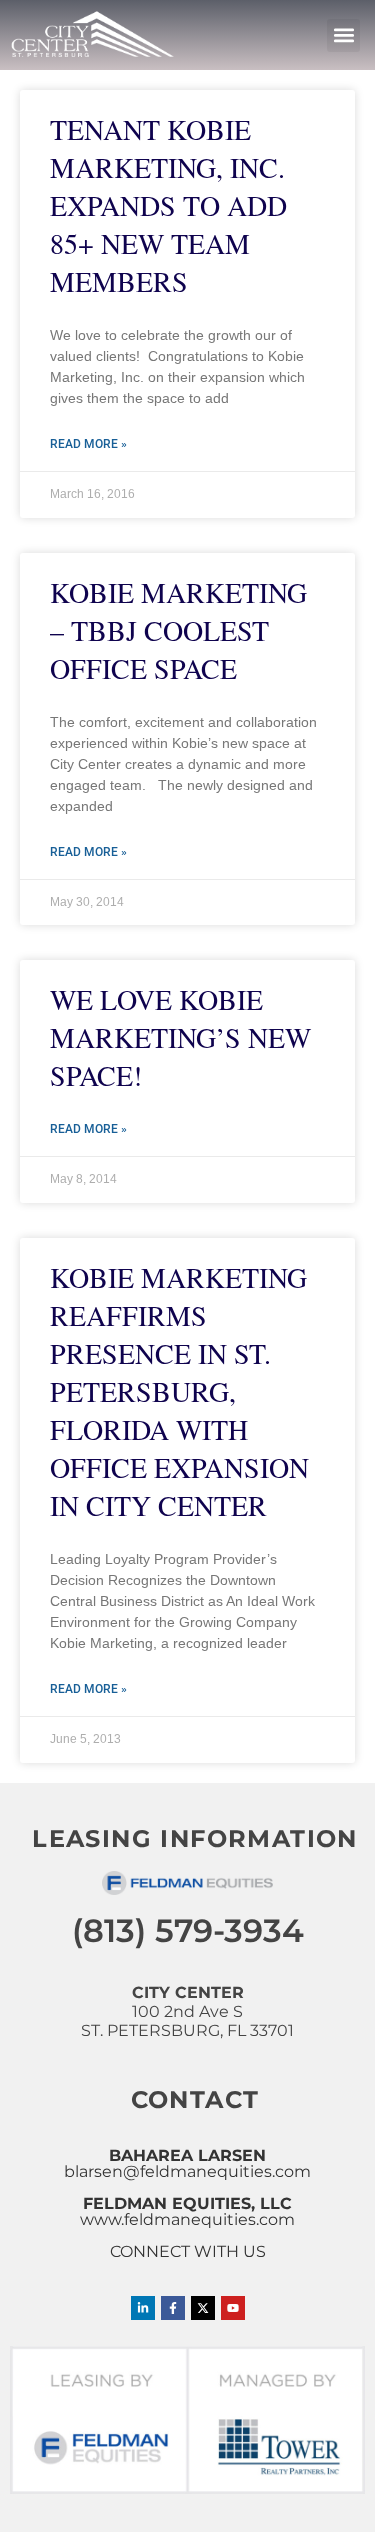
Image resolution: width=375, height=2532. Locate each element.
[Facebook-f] (173, 2308)
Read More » (88, 444)
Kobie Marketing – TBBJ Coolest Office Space (178, 630)
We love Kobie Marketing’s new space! (180, 1037)
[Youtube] (233, 2308)
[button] (343, 35)
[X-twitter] (203, 2308)
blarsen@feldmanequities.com (187, 2171)
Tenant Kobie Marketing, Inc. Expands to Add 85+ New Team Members (168, 205)
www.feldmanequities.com (187, 2219)
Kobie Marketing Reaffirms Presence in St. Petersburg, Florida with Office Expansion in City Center (179, 1391)
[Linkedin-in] (143, 2308)
